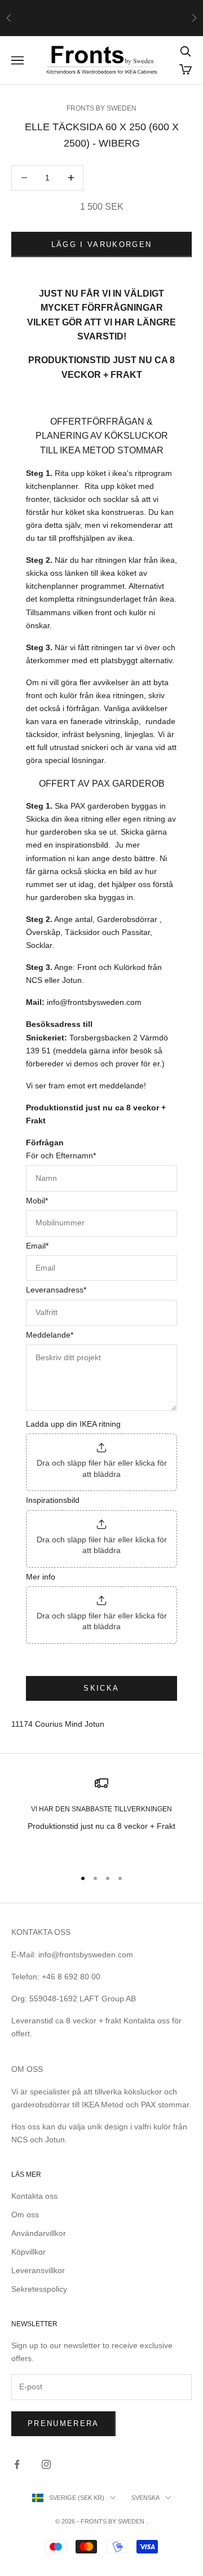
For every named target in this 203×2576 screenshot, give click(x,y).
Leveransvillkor (38, 2270)
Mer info (41, 1577)
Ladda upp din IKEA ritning (73, 1424)
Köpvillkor (28, 2252)
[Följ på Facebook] (17, 2464)
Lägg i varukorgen (102, 244)
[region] (101, 1818)
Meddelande (50, 1335)
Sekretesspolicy (39, 2289)
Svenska (145, 2498)
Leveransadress (56, 1290)
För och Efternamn (61, 1155)
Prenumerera (63, 2423)
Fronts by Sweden (101, 108)
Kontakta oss (34, 2196)
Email (37, 1246)
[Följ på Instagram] (46, 2464)
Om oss (25, 2215)
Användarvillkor (39, 2233)
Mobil (37, 1201)
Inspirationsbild (53, 1500)
